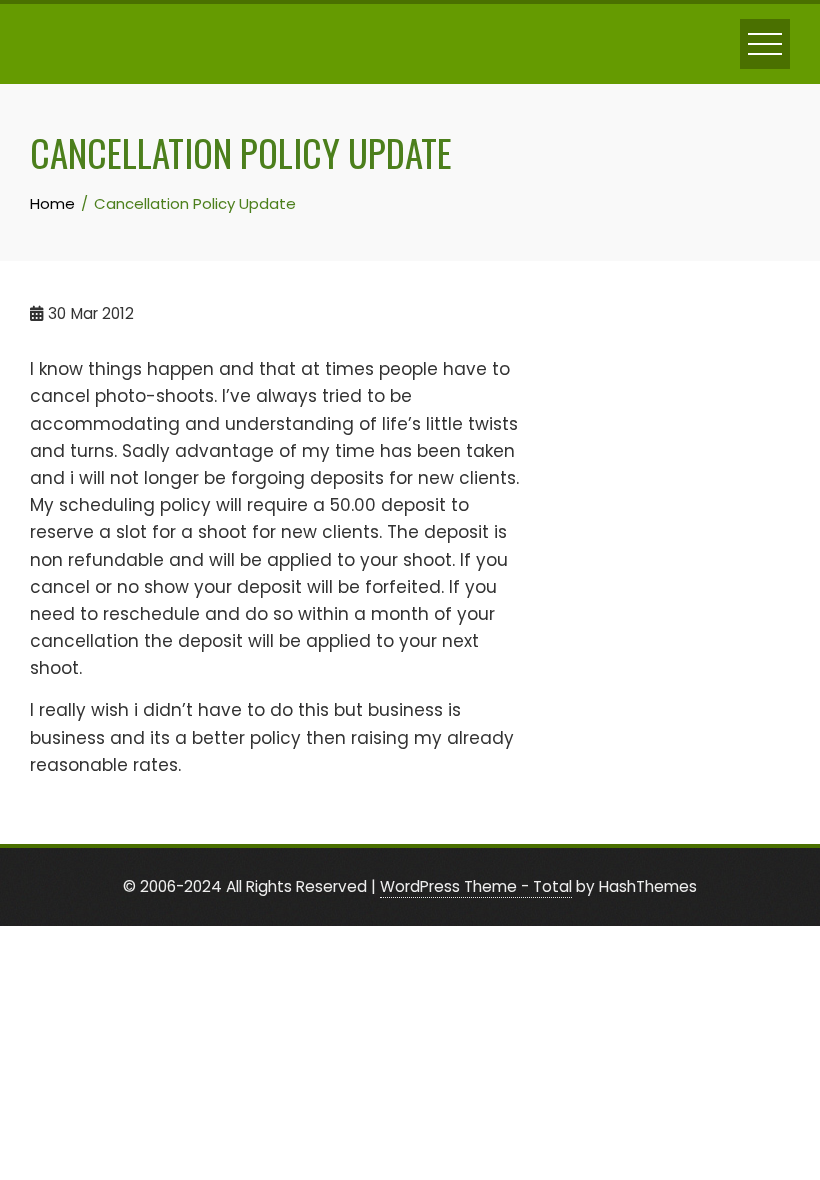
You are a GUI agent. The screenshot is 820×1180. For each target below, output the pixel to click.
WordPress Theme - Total (476, 886)
